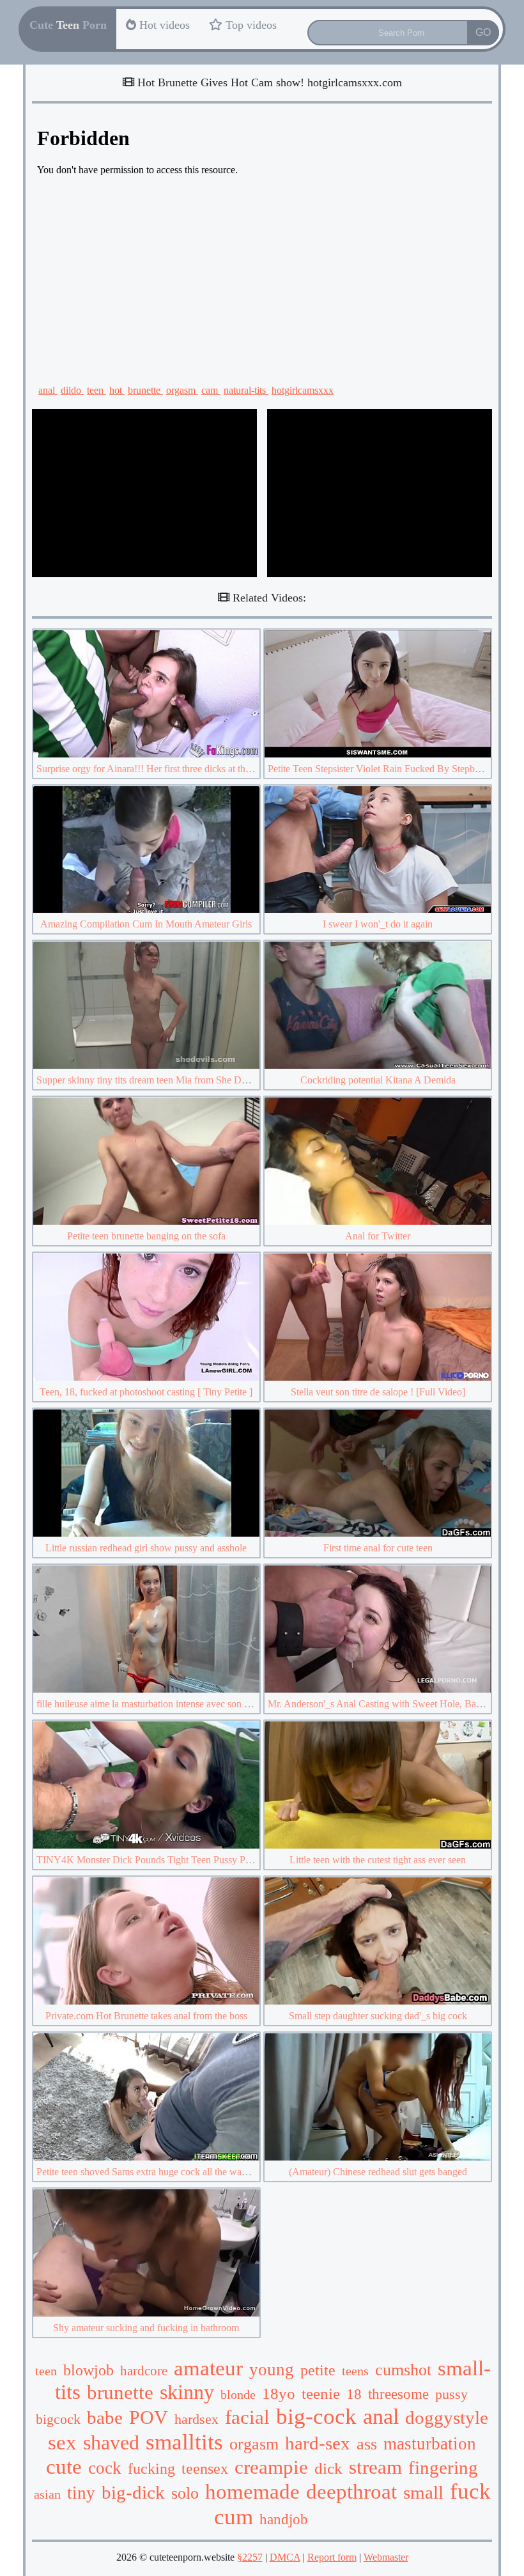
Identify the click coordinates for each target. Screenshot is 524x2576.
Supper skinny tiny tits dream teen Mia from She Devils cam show (170, 1080)
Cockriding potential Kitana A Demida (378, 1080)
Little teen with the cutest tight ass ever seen (378, 1860)
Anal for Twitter (378, 1236)
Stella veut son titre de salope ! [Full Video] (378, 1392)
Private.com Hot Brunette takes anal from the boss (146, 2016)
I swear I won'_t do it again (378, 924)
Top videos (250, 25)
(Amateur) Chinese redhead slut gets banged (378, 2172)
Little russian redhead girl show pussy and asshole (146, 1548)
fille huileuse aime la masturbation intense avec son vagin (151, 1704)
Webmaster (386, 2557)
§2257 (250, 2557)
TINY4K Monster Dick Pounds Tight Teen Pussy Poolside (155, 1860)
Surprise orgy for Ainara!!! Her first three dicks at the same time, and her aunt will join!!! (215, 769)
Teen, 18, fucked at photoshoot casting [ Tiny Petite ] (146, 1392)
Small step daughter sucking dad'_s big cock (378, 2016)
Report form (332, 2557)
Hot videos (163, 25)
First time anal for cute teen (378, 1548)
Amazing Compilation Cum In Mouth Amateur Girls (146, 924)
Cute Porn (68, 25)
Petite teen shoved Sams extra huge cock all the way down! (156, 2172)
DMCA (285, 2557)
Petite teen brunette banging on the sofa (146, 1236)
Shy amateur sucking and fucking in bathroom (146, 2328)
